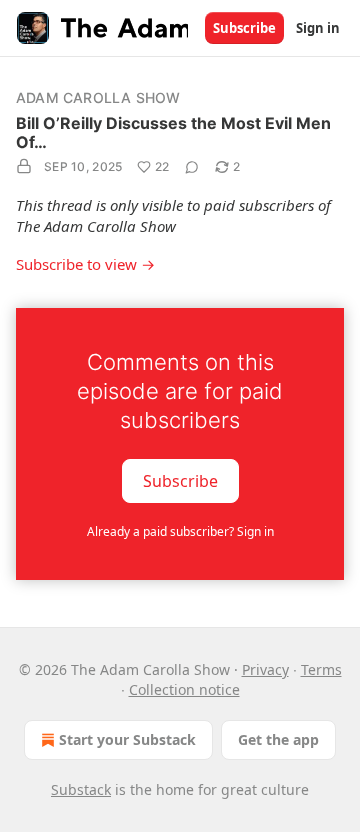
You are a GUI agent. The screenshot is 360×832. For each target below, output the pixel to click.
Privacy (265, 669)
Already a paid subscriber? (180, 531)
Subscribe (244, 28)
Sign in (318, 28)
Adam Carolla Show (98, 97)
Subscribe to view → (85, 264)
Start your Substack (127, 739)
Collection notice (184, 689)
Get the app (278, 739)
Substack (81, 789)
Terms (321, 669)
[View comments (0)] (192, 167)
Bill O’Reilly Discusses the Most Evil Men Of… (173, 132)
